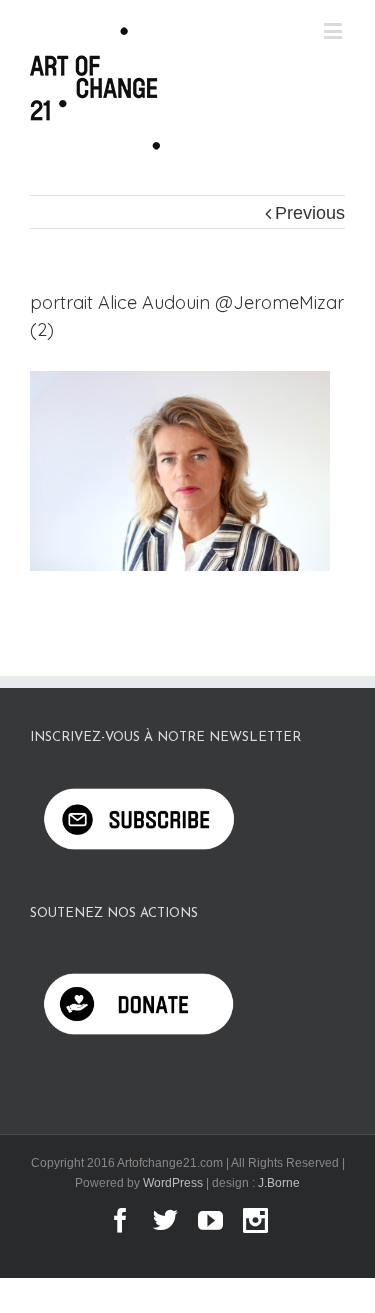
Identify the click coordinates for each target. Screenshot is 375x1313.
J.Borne (279, 1183)
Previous (310, 213)
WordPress (173, 1183)
